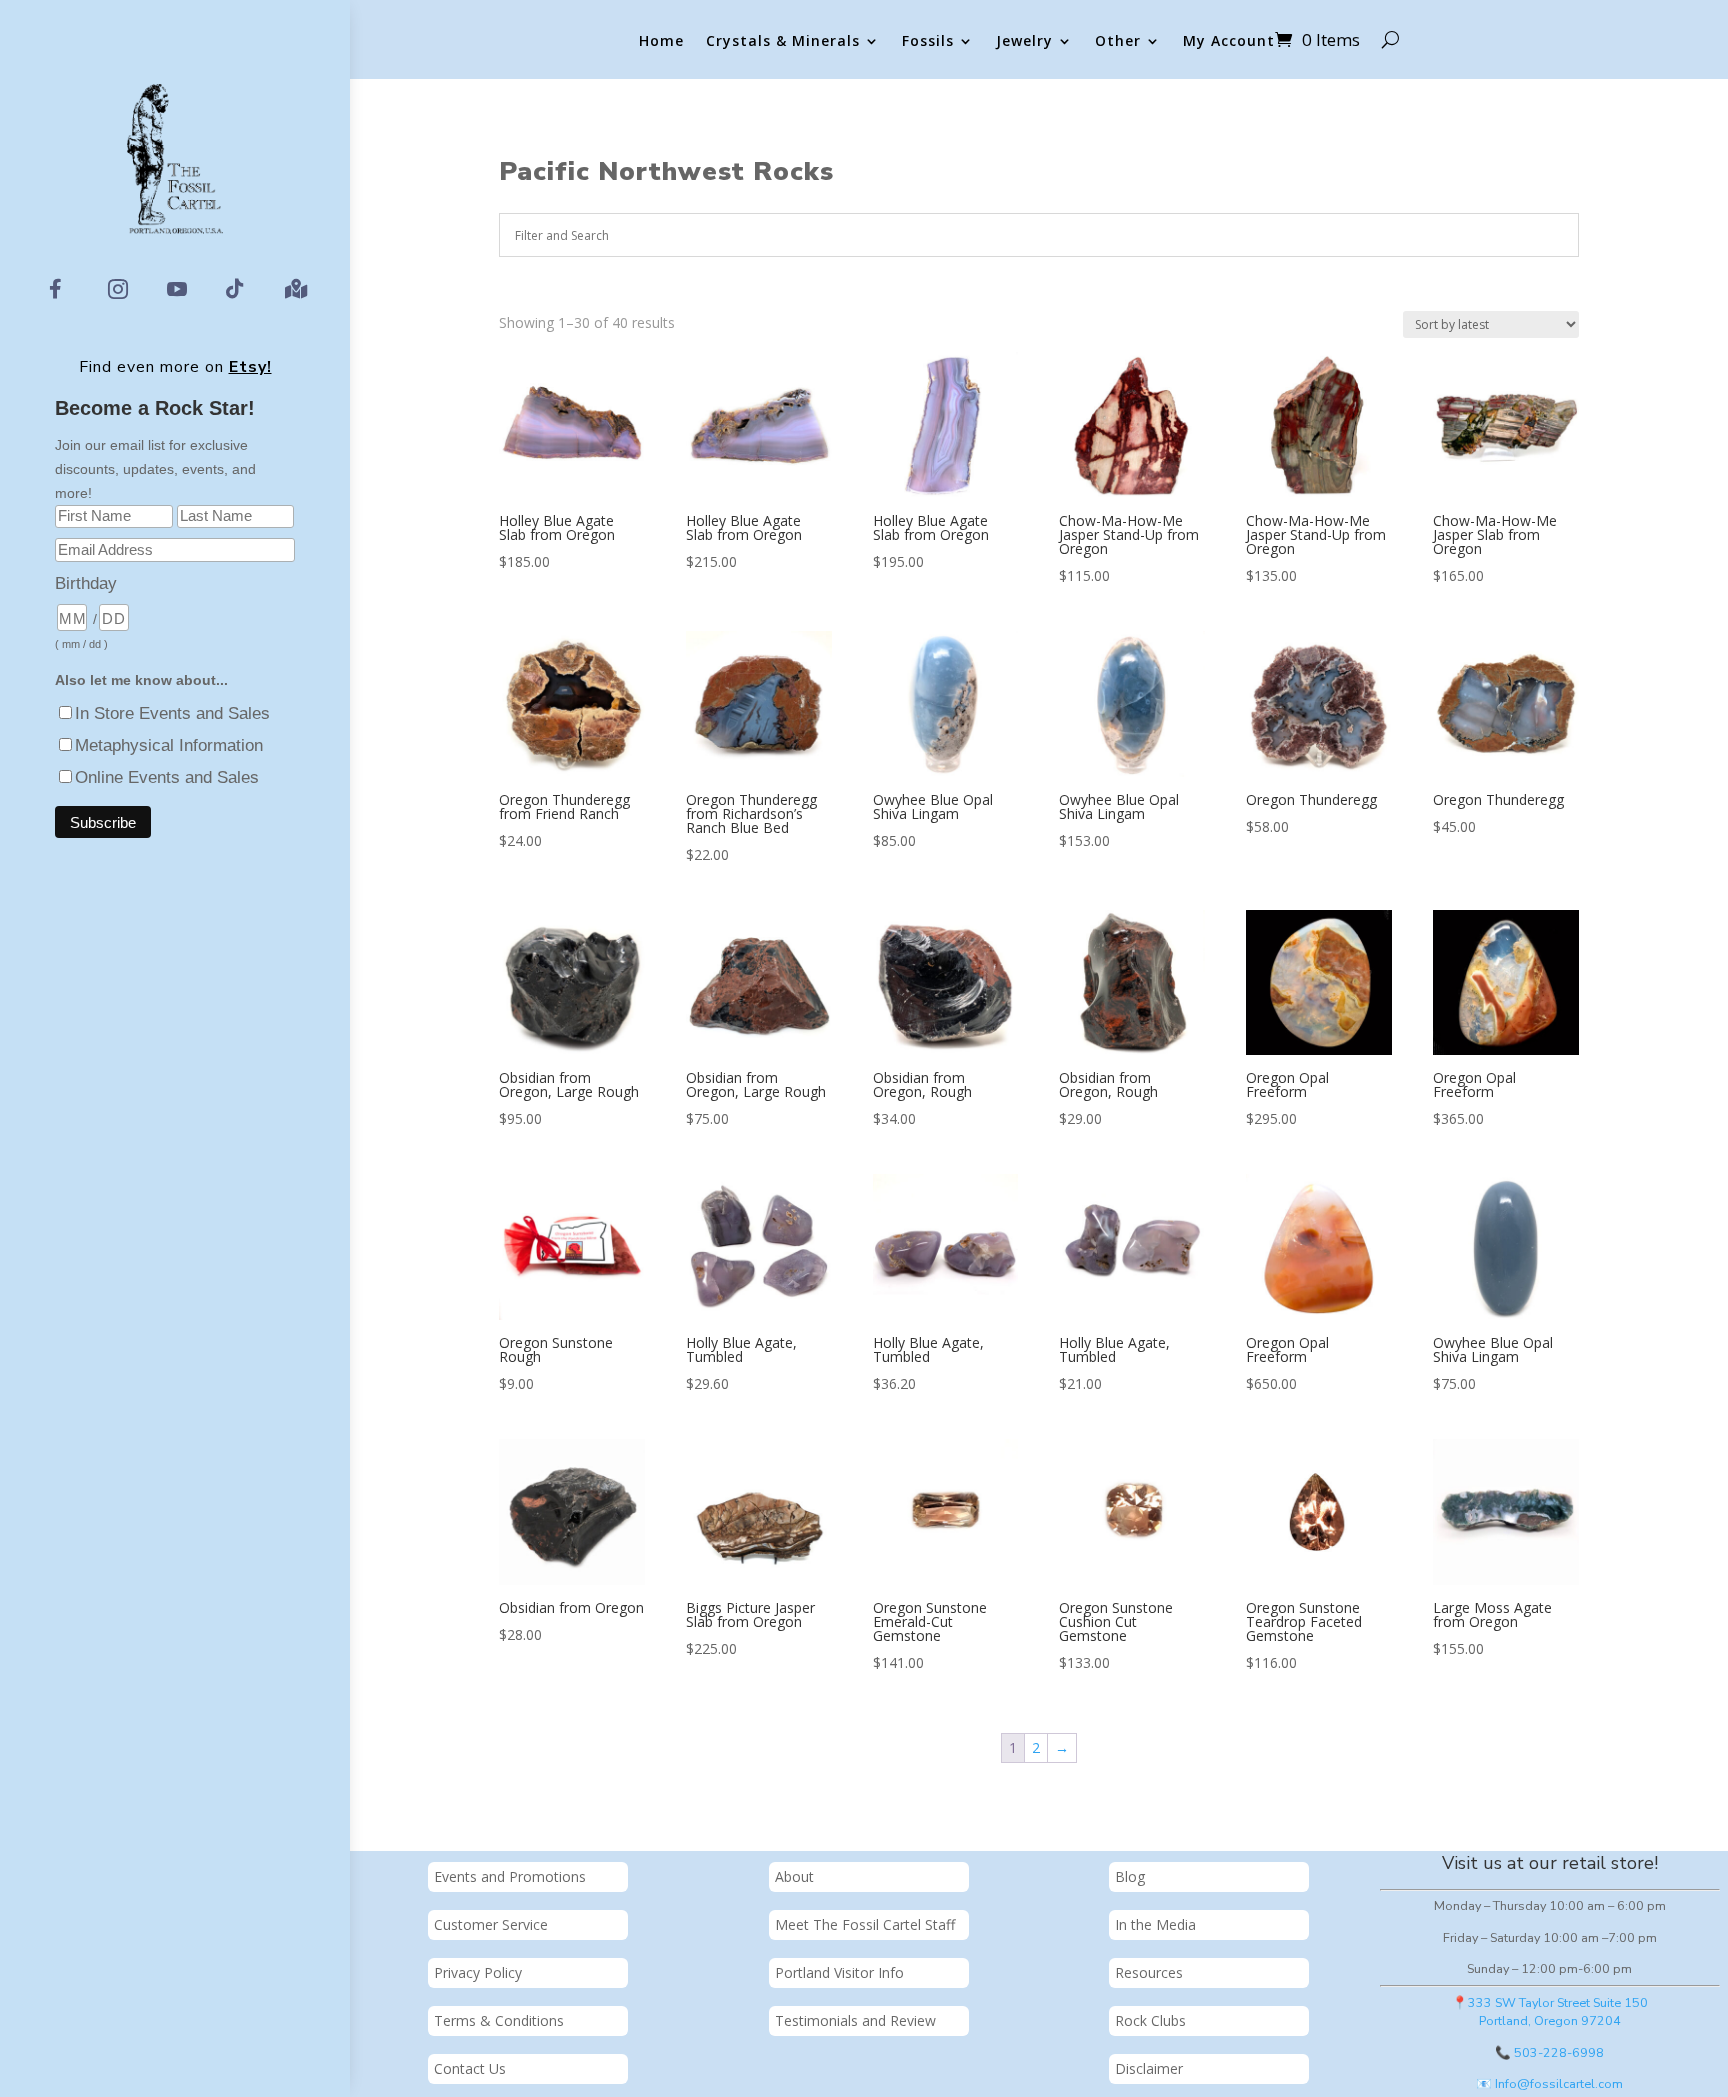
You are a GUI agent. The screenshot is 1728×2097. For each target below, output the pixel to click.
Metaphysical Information (169, 745)
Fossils (928, 41)
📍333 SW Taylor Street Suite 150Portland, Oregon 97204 (1550, 2012)
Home (661, 41)
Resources (1149, 1972)
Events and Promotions (510, 1876)
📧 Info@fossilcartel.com (1549, 2083)
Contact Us (470, 2068)
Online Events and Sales (167, 777)
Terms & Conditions (499, 2020)
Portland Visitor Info (839, 1972)
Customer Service (491, 1924)
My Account (1229, 41)
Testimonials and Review (855, 2020)
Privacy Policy (478, 1972)
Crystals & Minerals (783, 41)
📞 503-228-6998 (1549, 2052)
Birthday (86, 583)
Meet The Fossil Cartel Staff (865, 1924)
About (794, 1876)
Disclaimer (1149, 2068)
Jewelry (1024, 41)
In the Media (1155, 1924)
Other (1118, 41)
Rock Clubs (1150, 2020)
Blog (1130, 1876)
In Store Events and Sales (172, 713)
